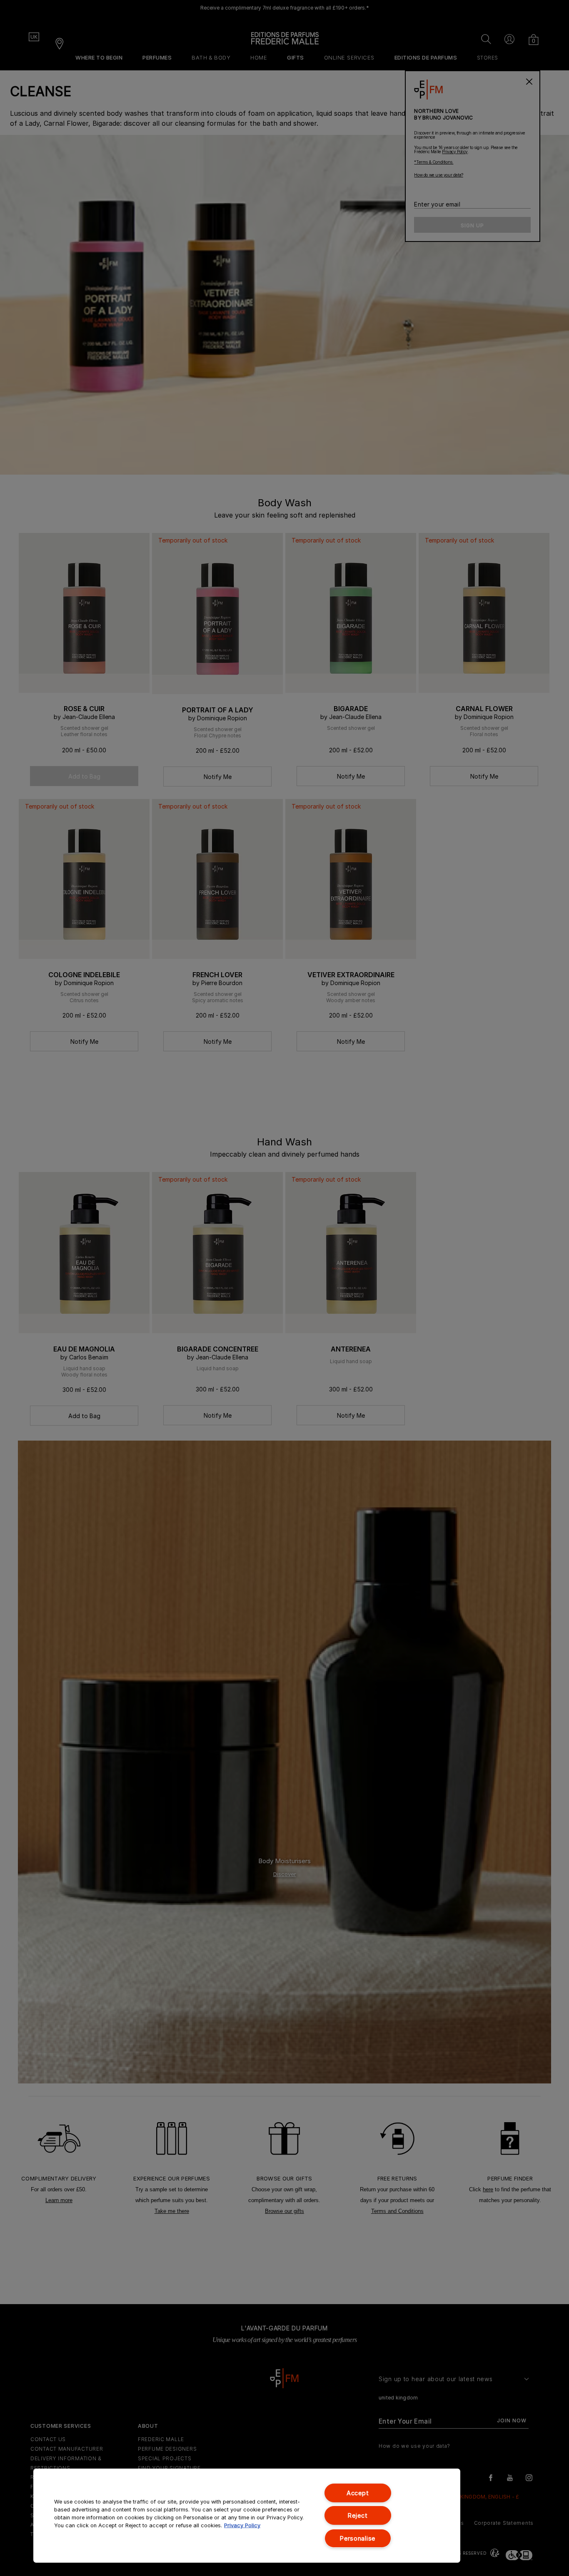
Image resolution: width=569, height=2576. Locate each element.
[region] (247, 2516)
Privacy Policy (242, 2525)
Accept (358, 2493)
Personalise (358, 2538)
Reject (358, 2515)
